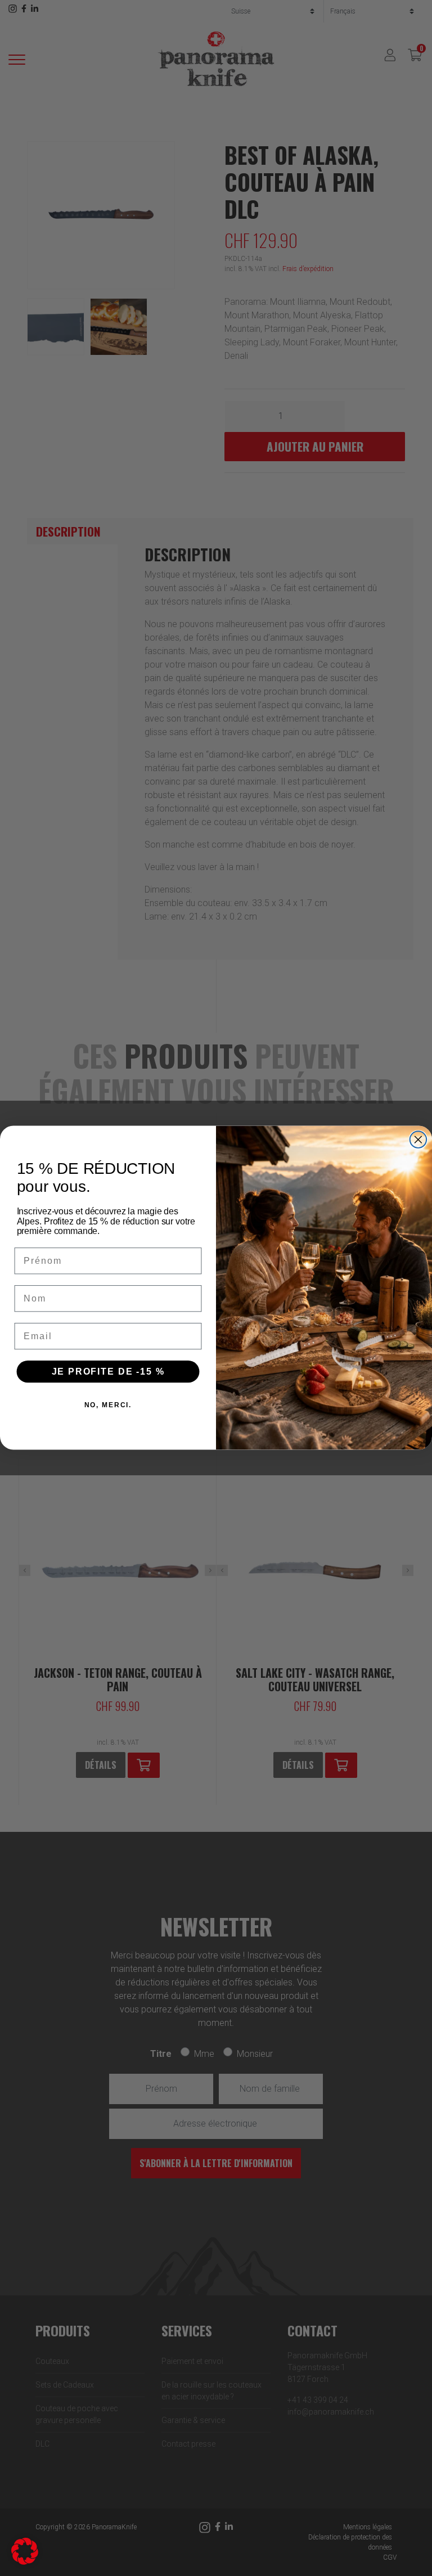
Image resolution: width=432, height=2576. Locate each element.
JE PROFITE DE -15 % (108, 1372)
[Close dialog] (418, 1140)
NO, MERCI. (108, 1405)
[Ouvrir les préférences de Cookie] (25, 2550)
